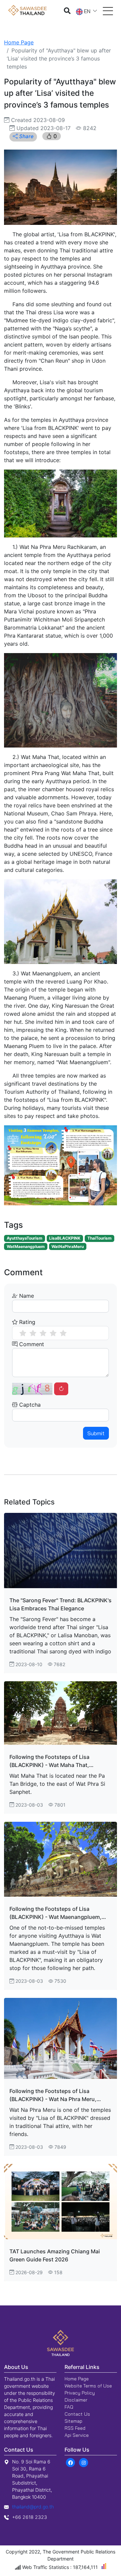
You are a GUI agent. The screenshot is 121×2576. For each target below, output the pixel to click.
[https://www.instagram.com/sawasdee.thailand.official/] (84, 2462)
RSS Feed (75, 2428)
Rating (26, 1322)
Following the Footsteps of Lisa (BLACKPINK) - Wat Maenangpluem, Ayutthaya (55, 1913)
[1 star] (23, 1333)
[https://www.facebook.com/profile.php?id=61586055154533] (70, 2462)
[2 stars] (33, 1333)
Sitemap (73, 2421)
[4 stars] (53, 1333)
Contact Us (77, 2414)
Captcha (29, 1405)
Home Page (19, 42)
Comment (31, 1344)
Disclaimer (76, 2400)
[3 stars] (43, 1333)
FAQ (69, 2407)
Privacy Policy (80, 2393)
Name (26, 1296)
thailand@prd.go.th (33, 2507)
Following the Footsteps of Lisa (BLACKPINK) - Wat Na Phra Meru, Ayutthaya (53, 2095)
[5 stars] (63, 1333)
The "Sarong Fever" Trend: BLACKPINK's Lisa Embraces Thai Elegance (61, 1604)
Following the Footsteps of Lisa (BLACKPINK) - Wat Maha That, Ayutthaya (49, 1761)
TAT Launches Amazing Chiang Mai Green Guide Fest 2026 (55, 2255)
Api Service (77, 2435)
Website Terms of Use (88, 2386)
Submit (96, 1433)
